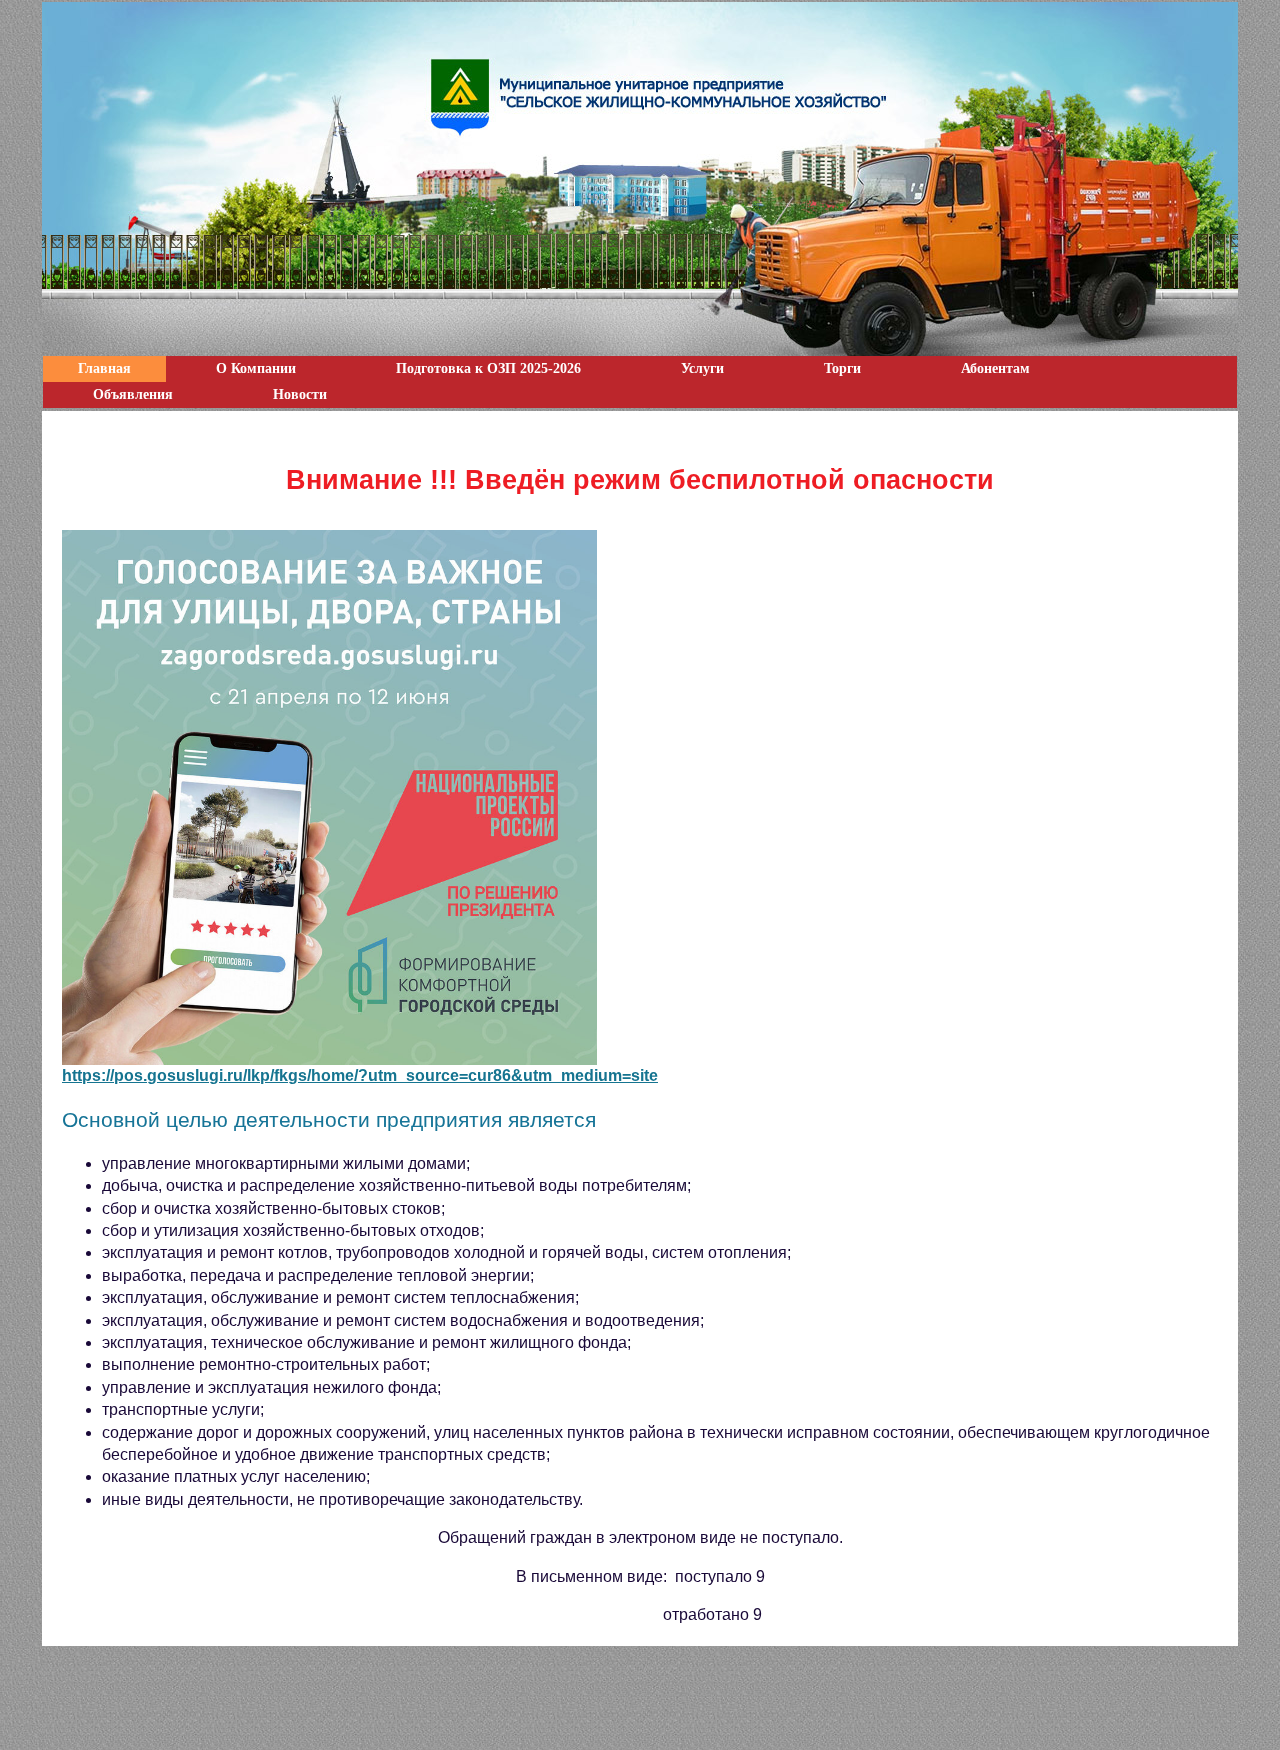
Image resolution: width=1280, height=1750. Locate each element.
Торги (842, 368)
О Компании (256, 368)
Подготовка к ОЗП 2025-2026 (488, 368)
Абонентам (995, 368)
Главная (104, 368)
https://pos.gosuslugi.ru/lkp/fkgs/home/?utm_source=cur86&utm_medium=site (360, 1075)
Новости (300, 394)
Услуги (702, 368)
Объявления (133, 394)
